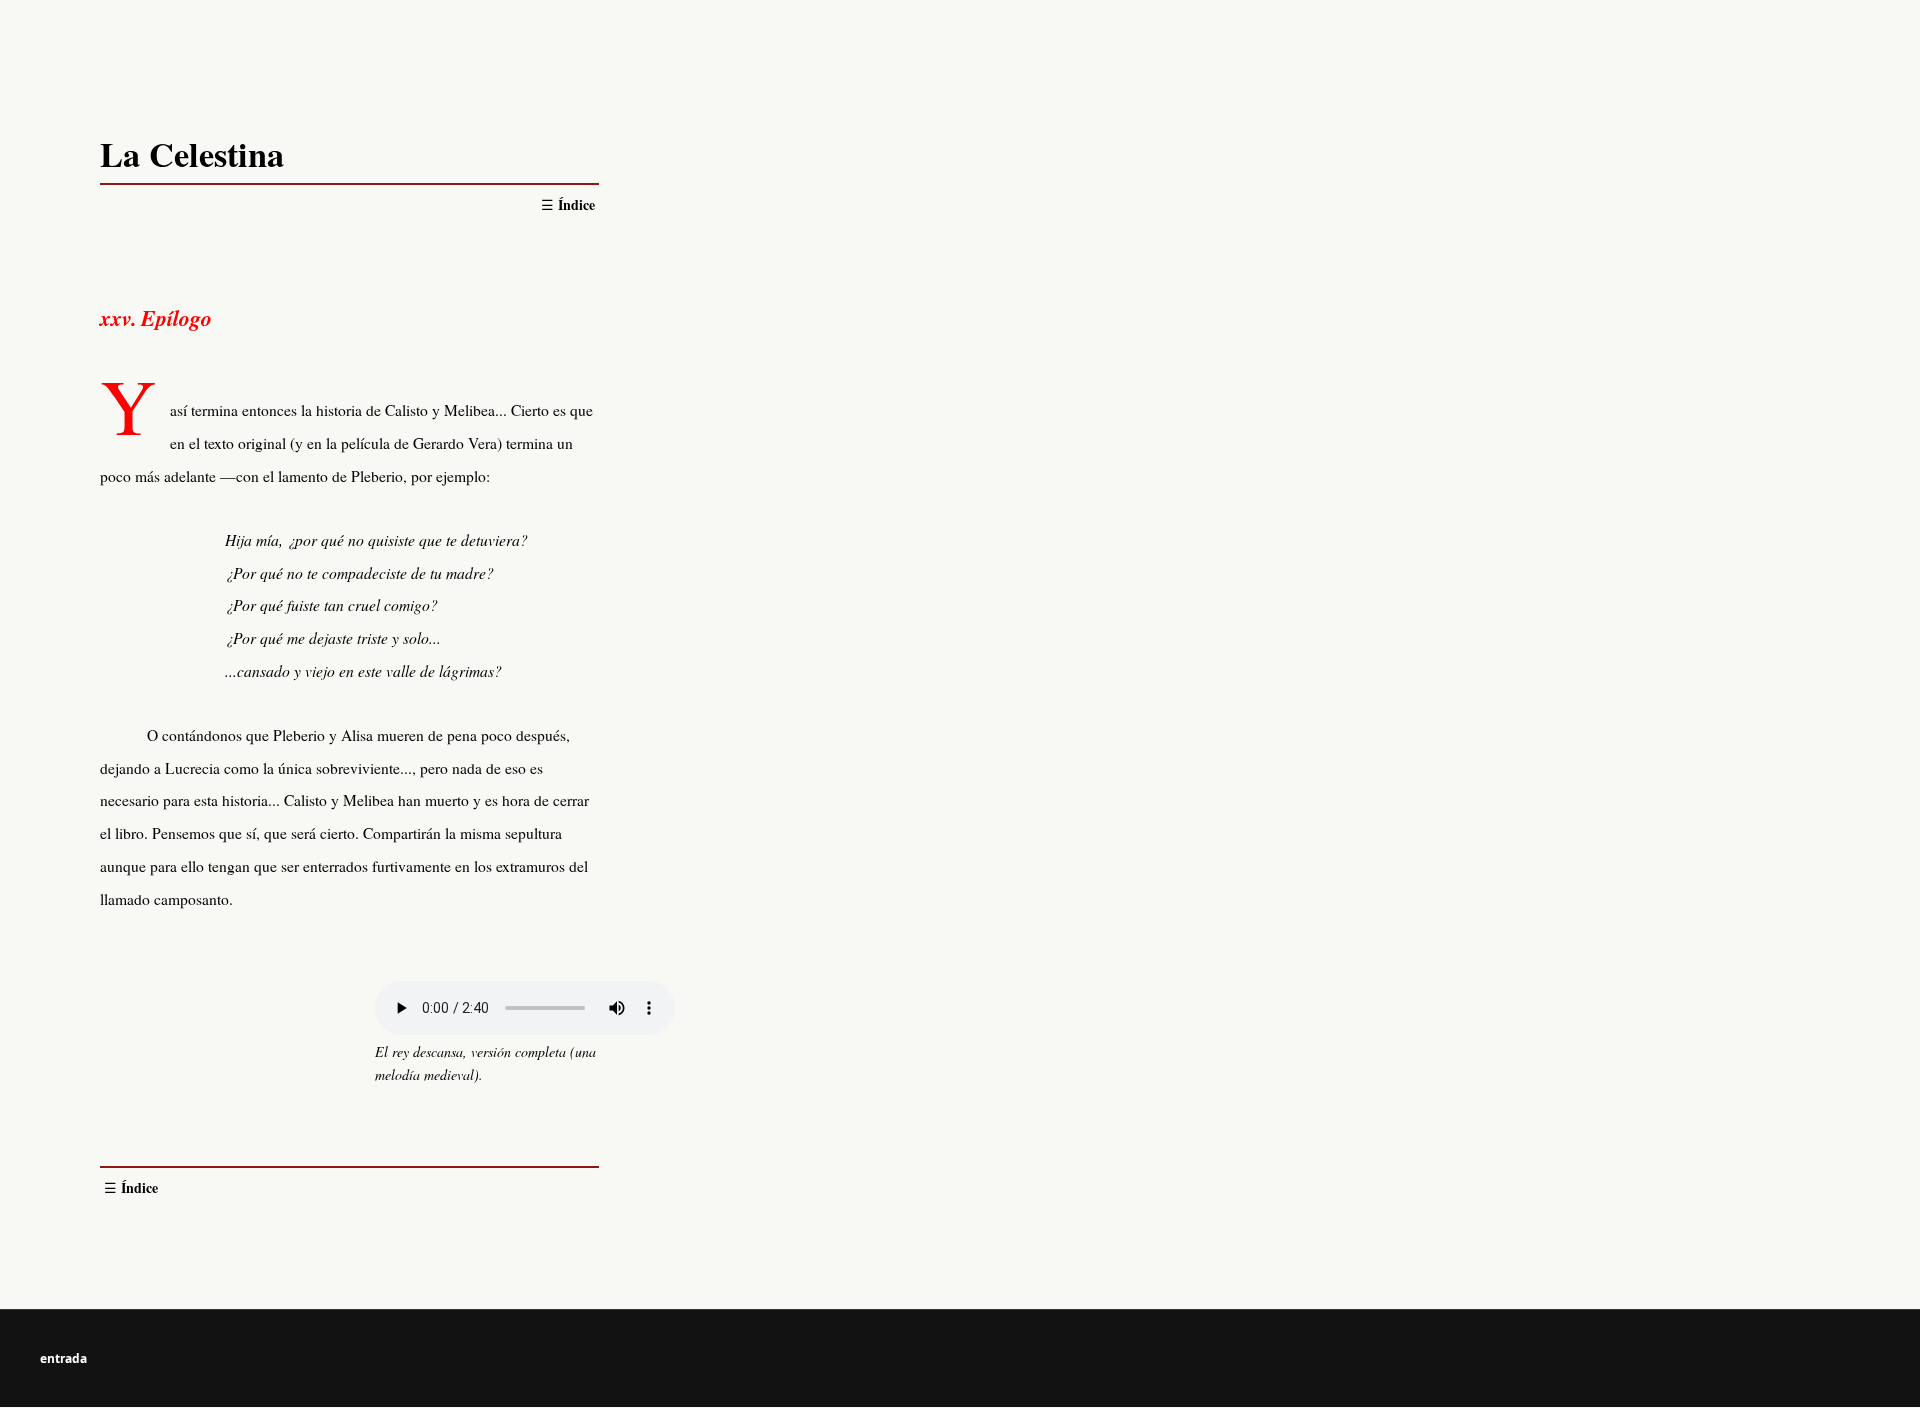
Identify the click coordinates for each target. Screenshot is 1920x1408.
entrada (63, 1358)
